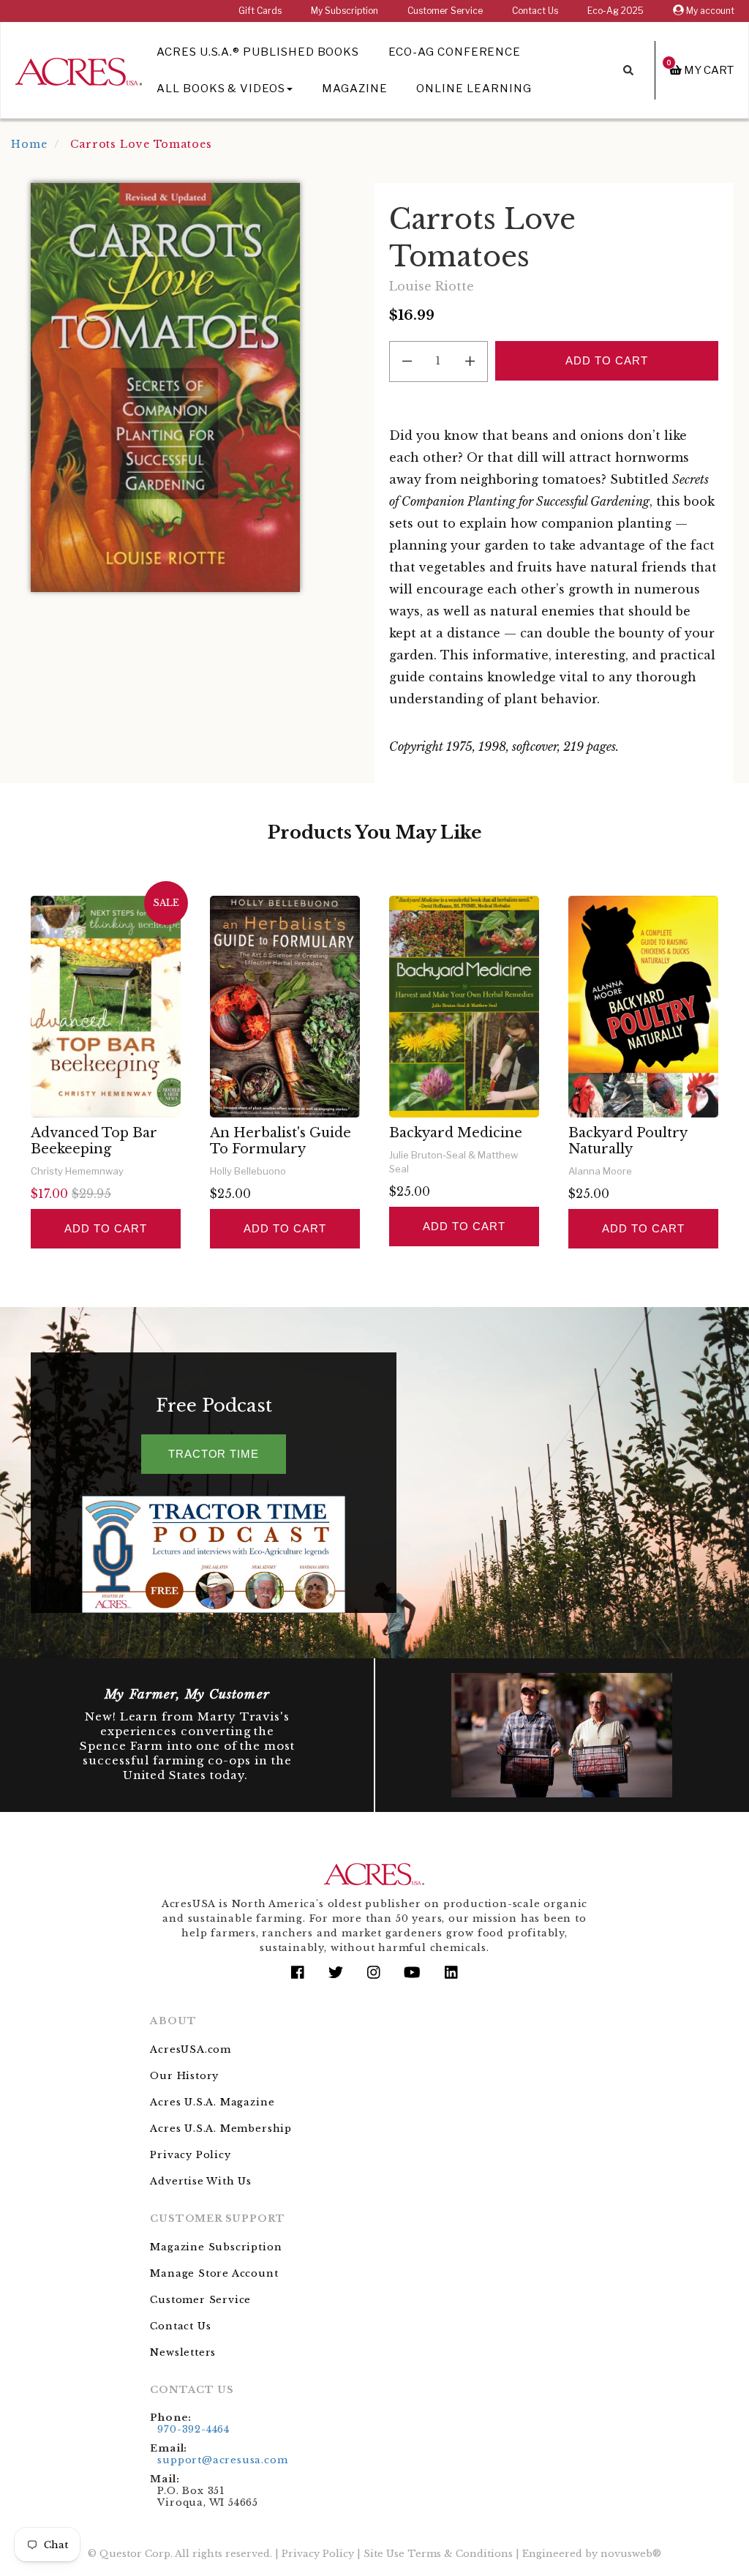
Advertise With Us (201, 2181)
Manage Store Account (214, 2273)
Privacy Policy (190, 2155)
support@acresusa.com (222, 2460)
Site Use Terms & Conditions (438, 2554)
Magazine (355, 89)
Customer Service (445, 11)
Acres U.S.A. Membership (221, 2128)
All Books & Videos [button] (221, 89)
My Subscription (345, 11)
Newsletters (183, 2352)
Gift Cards (260, 11)
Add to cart (105, 1228)
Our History (184, 2076)
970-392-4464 (193, 2429)
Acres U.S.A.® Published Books (258, 52)
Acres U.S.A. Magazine (212, 2102)
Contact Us (535, 11)
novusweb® (631, 2554)
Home (29, 144)
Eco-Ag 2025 (616, 11)
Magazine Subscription (216, 2247)
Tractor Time (214, 1454)
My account (709, 11)
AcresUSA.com (191, 2049)
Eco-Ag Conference (455, 52)
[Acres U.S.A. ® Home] (79, 69)
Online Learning (474, 89)
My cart (700, 70)
